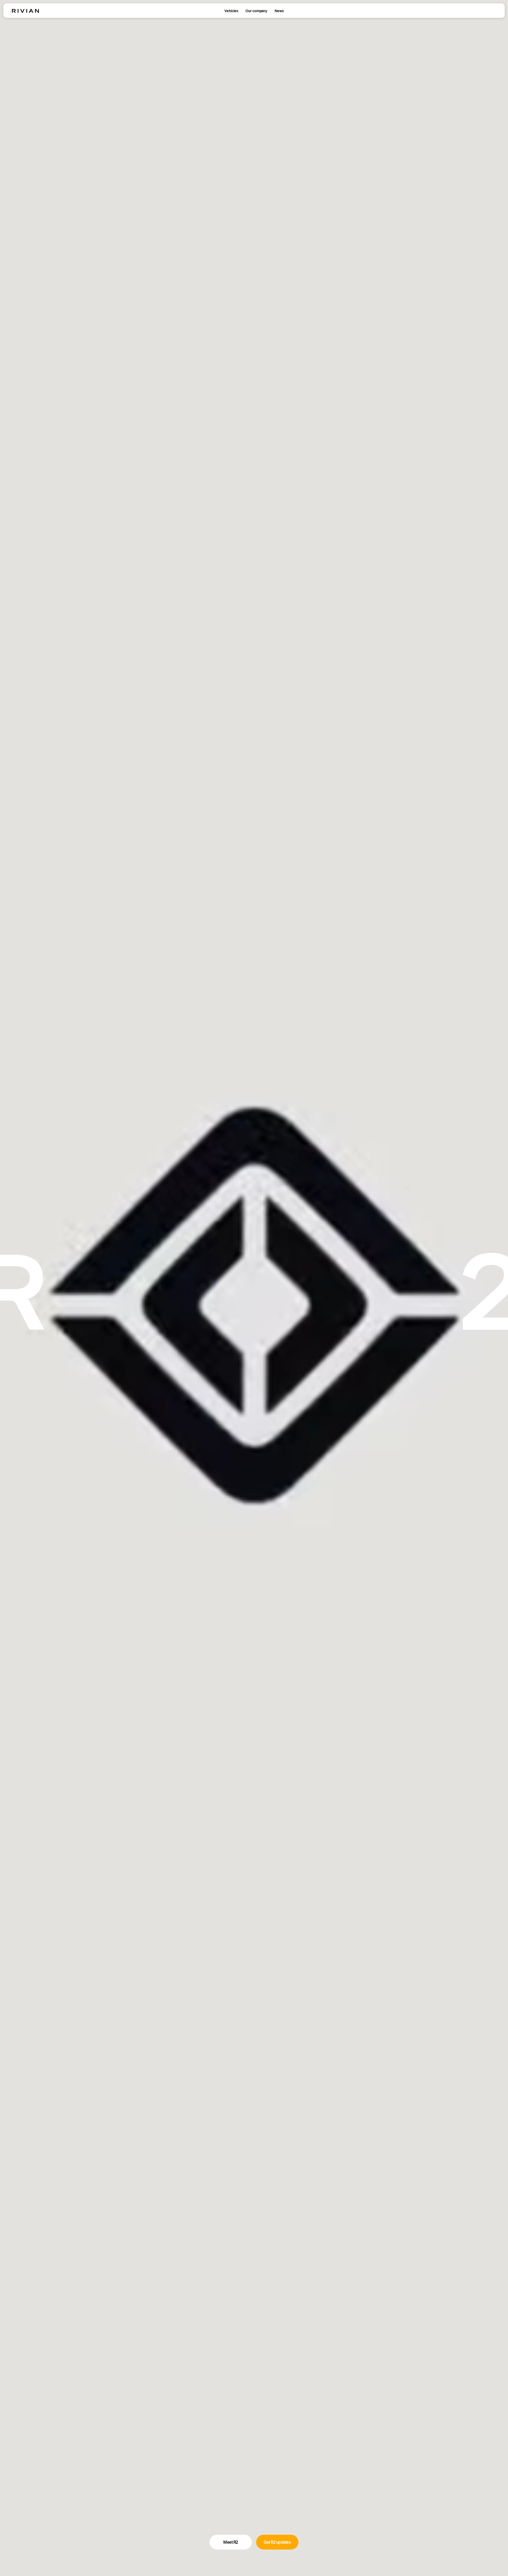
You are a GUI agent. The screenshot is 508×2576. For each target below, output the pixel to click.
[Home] (25, 11)
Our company (256, 11)
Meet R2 (231, 2542)
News (279, 11)
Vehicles (231, 11)
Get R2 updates (277, 2542)
